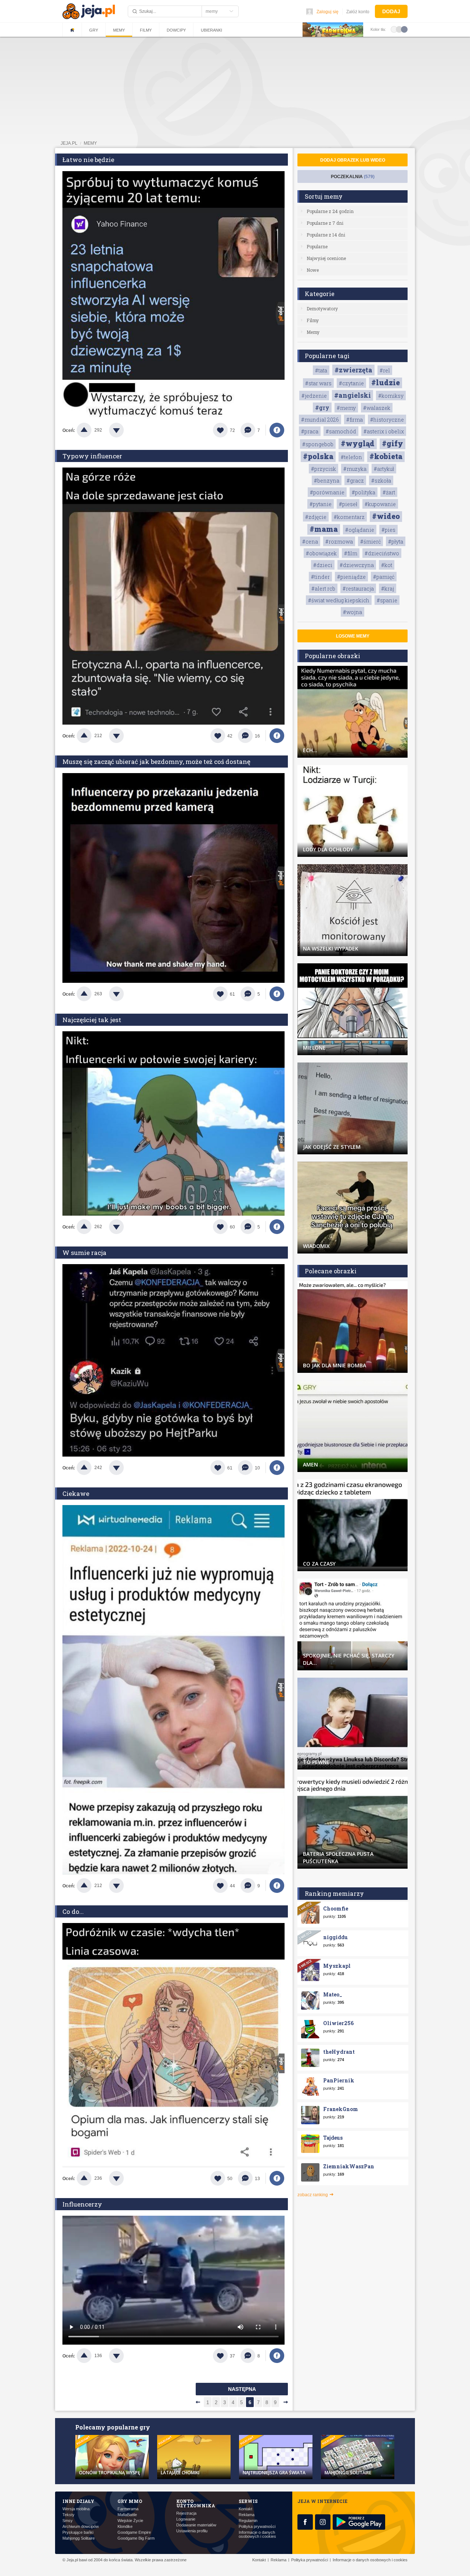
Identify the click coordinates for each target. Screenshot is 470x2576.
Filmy (146, 30)
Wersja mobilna (76, 2509)
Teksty (68, 2515)
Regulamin (248, 2521)
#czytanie (351, 383)
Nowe (313, 270)
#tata (321, 370)
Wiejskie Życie (130, 2521)
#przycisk (323, 469)
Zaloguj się (328, 12)
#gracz (355, 481)
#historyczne (387, 420)
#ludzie (386, 382)
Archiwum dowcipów (81, 2527)
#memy (346, 408)
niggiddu (335, 1937)
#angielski (352, 395)
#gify (393, 443)
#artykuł (384, 469)
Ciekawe (76, 1493)
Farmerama (128, 2509)
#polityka (364, 492)
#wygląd (358, 443)
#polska (318, 456)
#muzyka (355, 469)
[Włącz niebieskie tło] (404, 29)
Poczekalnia (353, 177)
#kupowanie (380, 504)
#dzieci (323, 565)
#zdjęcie (316, 517)
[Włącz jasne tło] (394, 29)
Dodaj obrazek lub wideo (353, 160)
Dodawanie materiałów (196, 2525)
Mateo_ (333, 1994)
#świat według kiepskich (339, 600)
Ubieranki (211, 30)
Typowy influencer (92, 456)
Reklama (247, 2515)
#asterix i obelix (384, 431)
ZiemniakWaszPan (349, 2166)
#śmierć (370, 542)
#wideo (386, 516)
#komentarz (349, 517)
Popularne (317, 246)
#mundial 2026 (320, 420)
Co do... (73, 1911)
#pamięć (384, 577)
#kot (387, 565)
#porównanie (327, 492)
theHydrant (339, 2052)
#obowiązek (321, 553)
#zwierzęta (353, 370)
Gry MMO (130, 2501)
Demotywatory (322, 309)
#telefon (351, 457)
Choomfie (336, 1908)
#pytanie (321, 504)
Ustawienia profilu (192, 2531)
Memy (119, 30)
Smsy (68, 2521)
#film (351, 553)
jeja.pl (69, 143)
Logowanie (186, 2519)
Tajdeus (333, 2138)
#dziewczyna (357, 565)
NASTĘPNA (242, 2389)
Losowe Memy (353, 636)
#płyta (396, 542)
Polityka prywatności (257, 2527)
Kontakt (245, 2509)
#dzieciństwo (382, 553)
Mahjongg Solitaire (79, 2538)
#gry (322, 407)
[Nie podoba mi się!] (125, 430)
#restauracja (358, 589)
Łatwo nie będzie (88, 160)
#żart (389, 492)
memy (90, 143)
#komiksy (391, 396)
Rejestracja (186, 2513)
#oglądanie (360, 530)
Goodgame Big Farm (136, 2538)
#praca (310, 431)
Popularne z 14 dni (326, 235)
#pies (388, 530)
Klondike (125, 2527)
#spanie (387, 600)
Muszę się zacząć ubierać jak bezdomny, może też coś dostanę (156, 762)
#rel (385, 370)
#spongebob (318, 444)
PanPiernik (339, 2080)
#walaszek (377, 408)
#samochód (341, 431)
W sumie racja (84, 1253)
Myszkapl (337, 1966)
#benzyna (327, 481)
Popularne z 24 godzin (330, 211)
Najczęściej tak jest (92, 1020)
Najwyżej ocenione (326, 258)
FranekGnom (341, 2109)
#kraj (388, 589)
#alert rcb (323, 589)
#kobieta (386, 456)
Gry (94, 30)
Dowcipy (176, 30)
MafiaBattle (127, 2515)
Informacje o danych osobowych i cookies (257, 2534)
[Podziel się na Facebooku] (277, 430)
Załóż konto (358, 12)
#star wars (318, 383)
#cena (310, 542)
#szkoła (381, 481)
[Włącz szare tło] (399, 29)
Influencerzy (82, 2204)
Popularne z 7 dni (325, 223)
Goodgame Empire (134, 2532)
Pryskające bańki (78, 2532)
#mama (324, 529)
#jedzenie (314, 396)
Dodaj (391, 11)
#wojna (352, 612)
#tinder (320, 577)
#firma (355, 420)
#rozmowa (339, 542)
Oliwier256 (338, 2023)
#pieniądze (351, 577)
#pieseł (348, 504)
